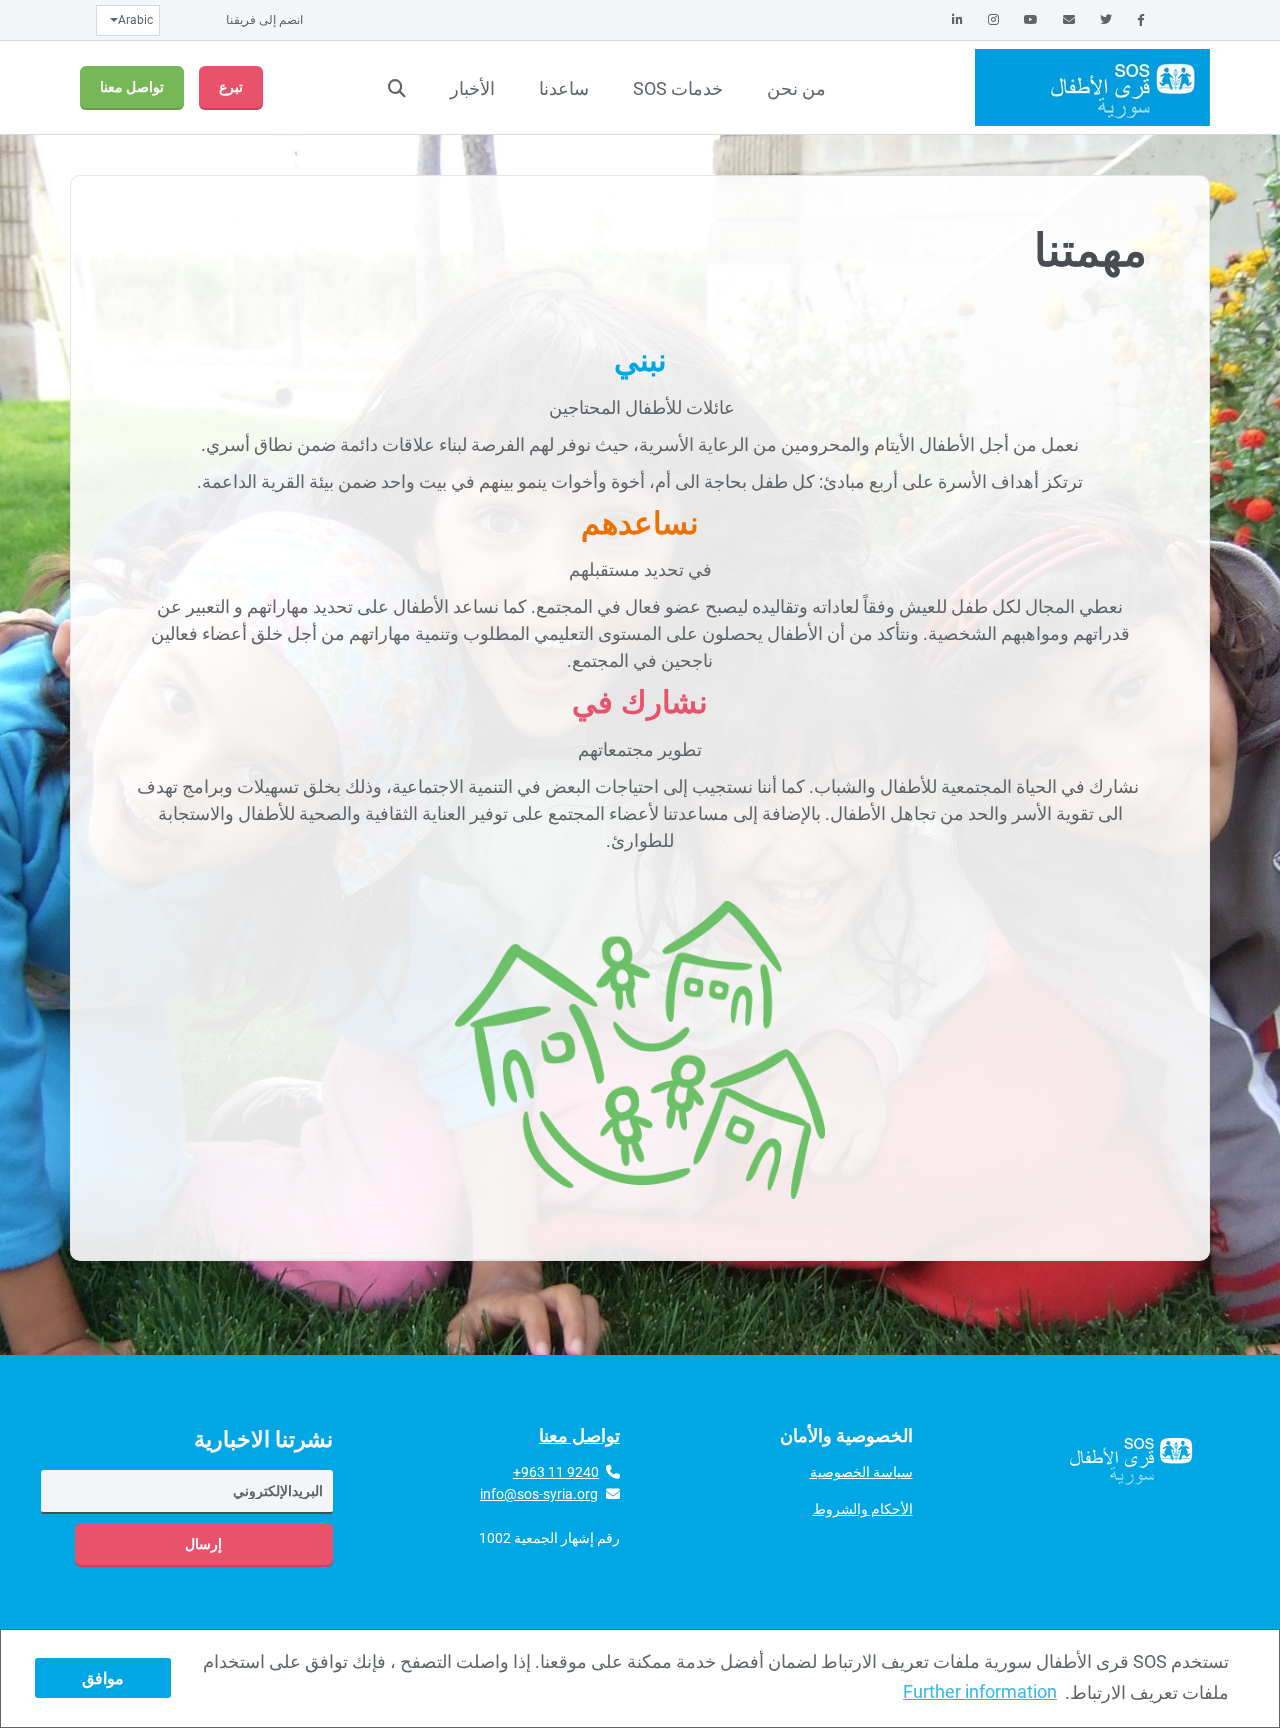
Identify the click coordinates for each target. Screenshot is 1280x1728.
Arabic (135, 20)
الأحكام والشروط (863, 1509)
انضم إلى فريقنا (264, 20)
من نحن (796, 88)
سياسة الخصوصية (861, 1472)
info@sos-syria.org (539, 1494)
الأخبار (472, 88)
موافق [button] (103, 1678)
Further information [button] (980, 1691)
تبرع (231, 87)
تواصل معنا (132, 87)
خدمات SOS (678, 88)
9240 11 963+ (556, 1472)
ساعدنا (564, 88)
